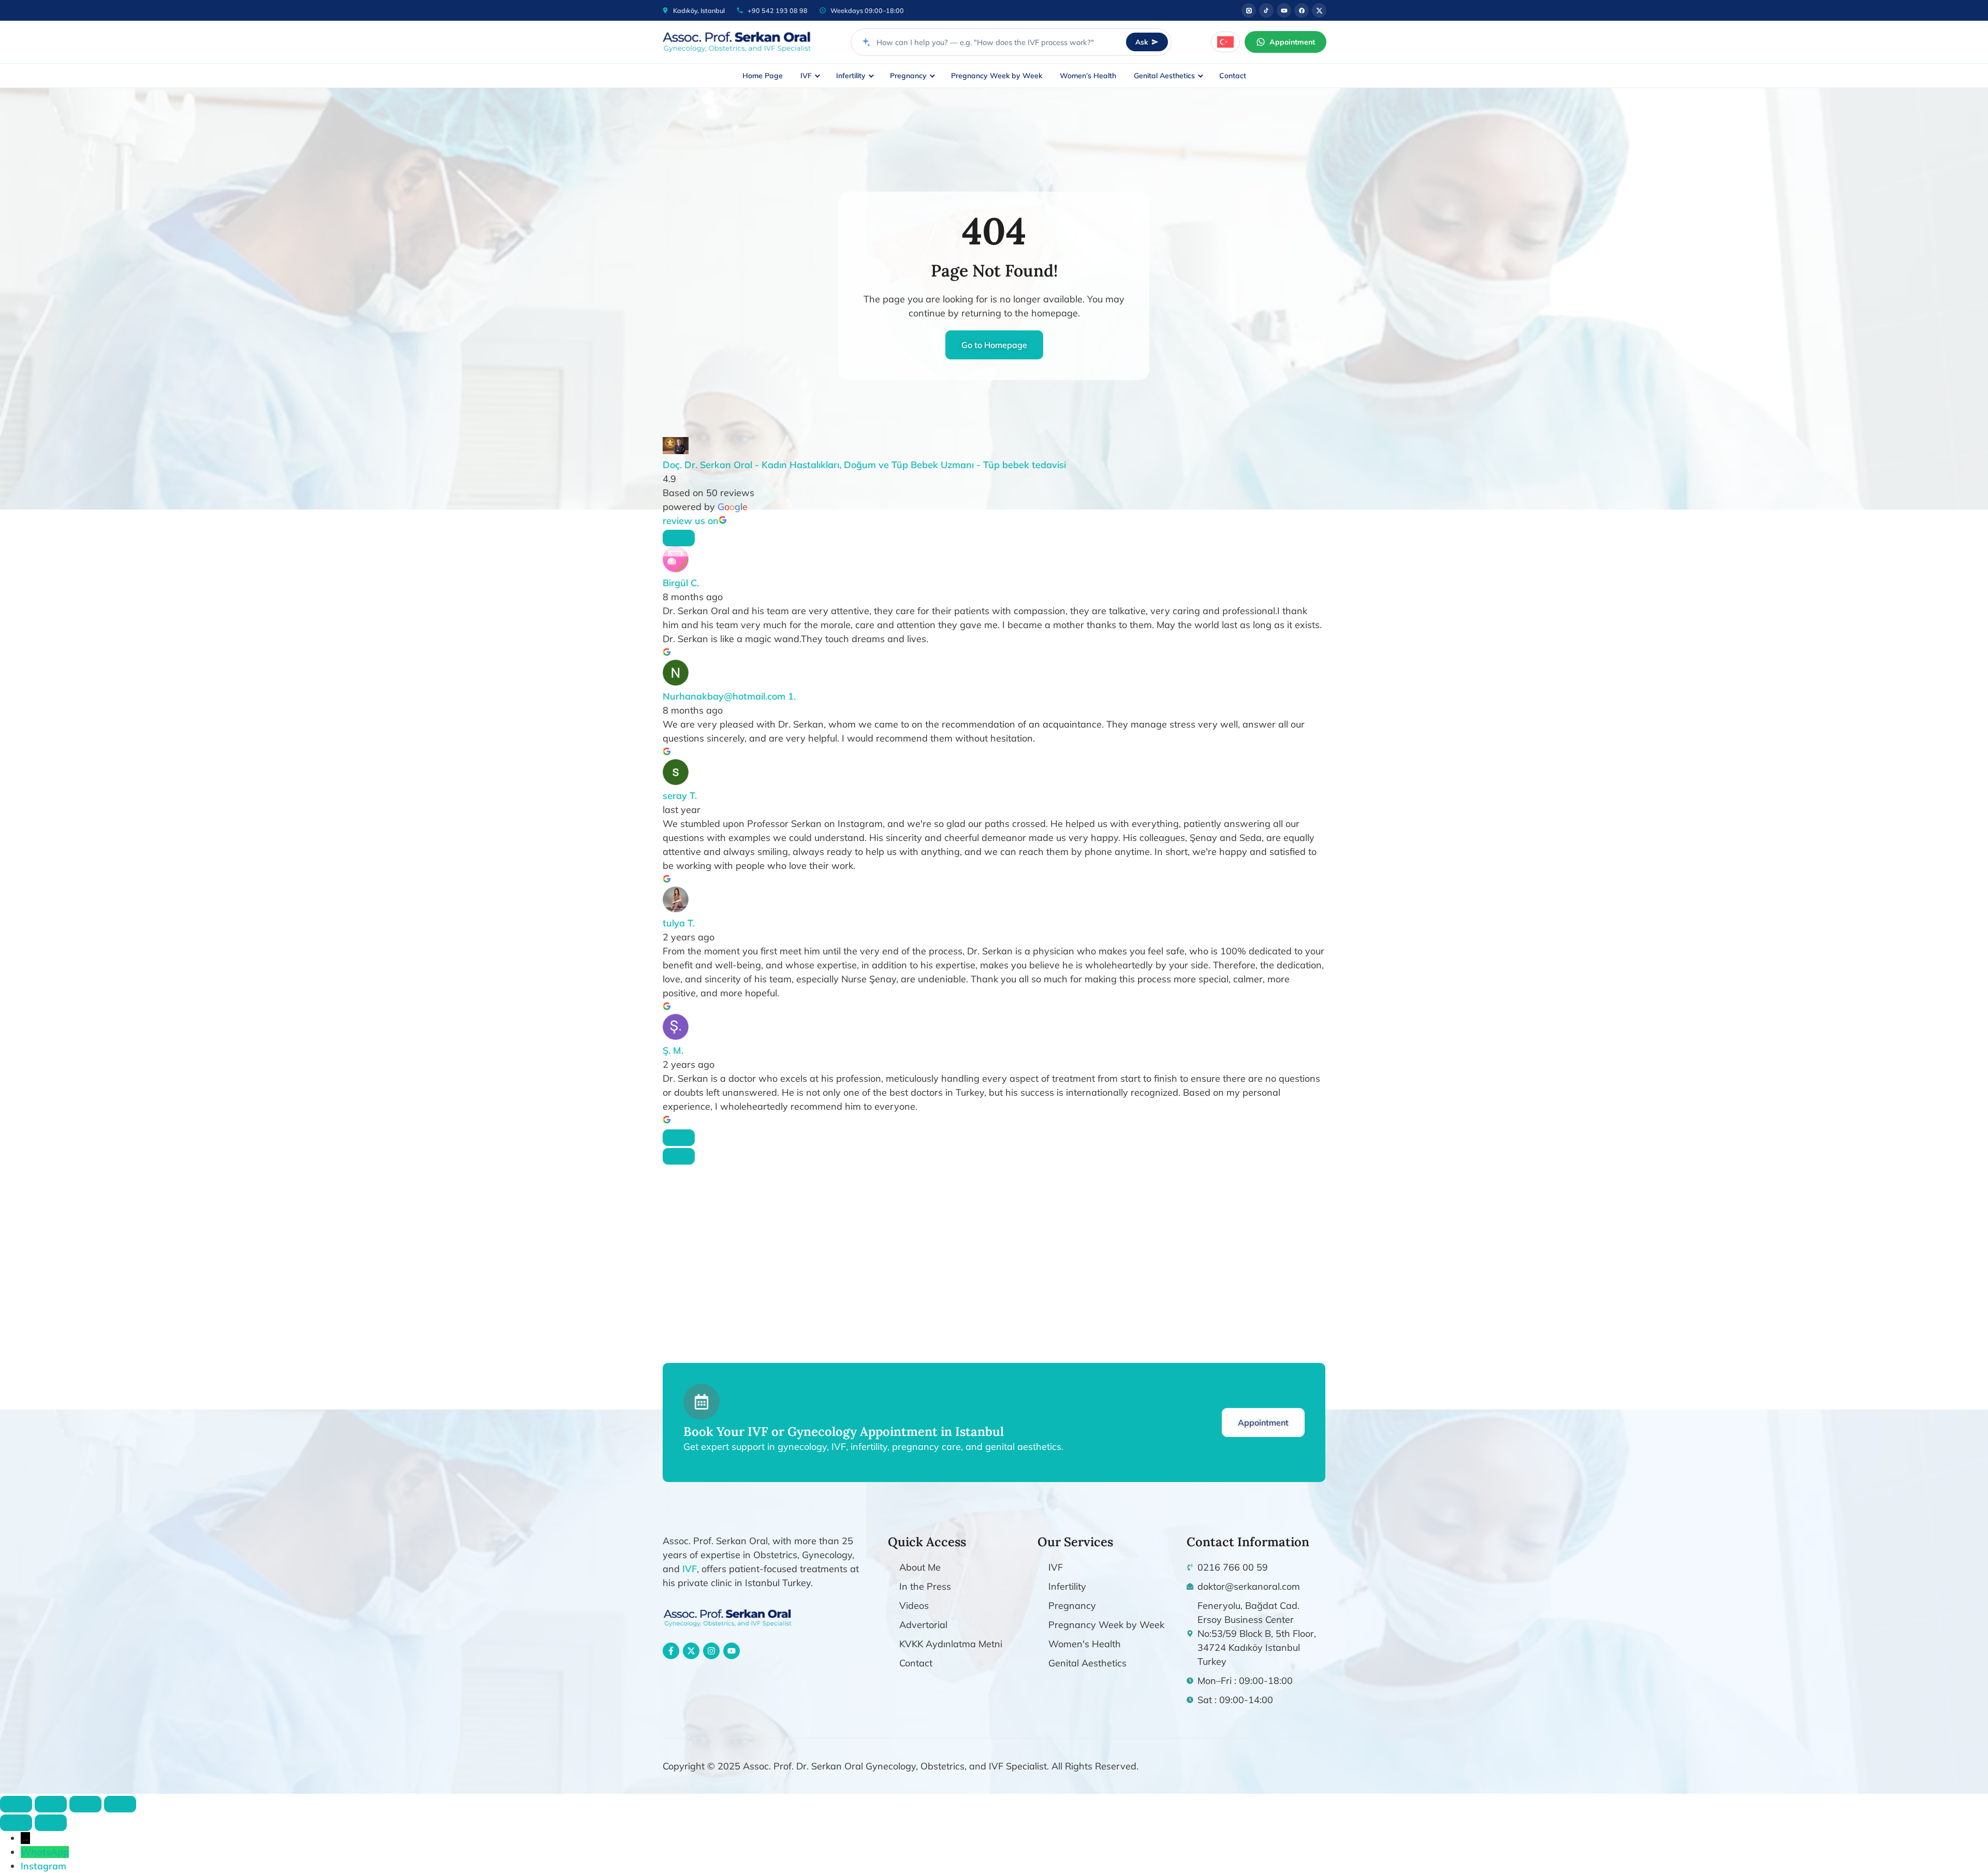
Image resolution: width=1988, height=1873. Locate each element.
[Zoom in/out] (16, 1804)
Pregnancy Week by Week (997, 76)
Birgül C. (681, 583)
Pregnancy (908, 76)
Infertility (851, 76)
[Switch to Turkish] (1225, 42)
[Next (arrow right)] (51, 1823)
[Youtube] (1284, 10)
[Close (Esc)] (120, 1804)
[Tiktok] (1266, 10)
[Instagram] (1249, 10)
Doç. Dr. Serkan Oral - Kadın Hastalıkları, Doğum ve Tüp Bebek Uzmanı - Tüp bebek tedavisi (864, 465)
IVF (806, 76)
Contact (1233, 76)
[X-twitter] (691, 1651)
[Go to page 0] (679, 1156)
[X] (1319, 10)
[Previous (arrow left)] (16, 1823)
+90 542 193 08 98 (778, 10)
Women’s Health (1088, 76)
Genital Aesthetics (1164, 76)
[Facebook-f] (671, 1651)
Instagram (43, 1866)
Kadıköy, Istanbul (699, 10)
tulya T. (679, 923)
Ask (1142, 42)
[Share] (85, 1804)
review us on (691, 521)
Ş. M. (673, 1050)
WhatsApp (45, 1852)
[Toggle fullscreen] (51, 1804)
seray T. (680, 796)
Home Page (763, 76)
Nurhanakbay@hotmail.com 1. (729, 696)
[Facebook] (1302, 10)
